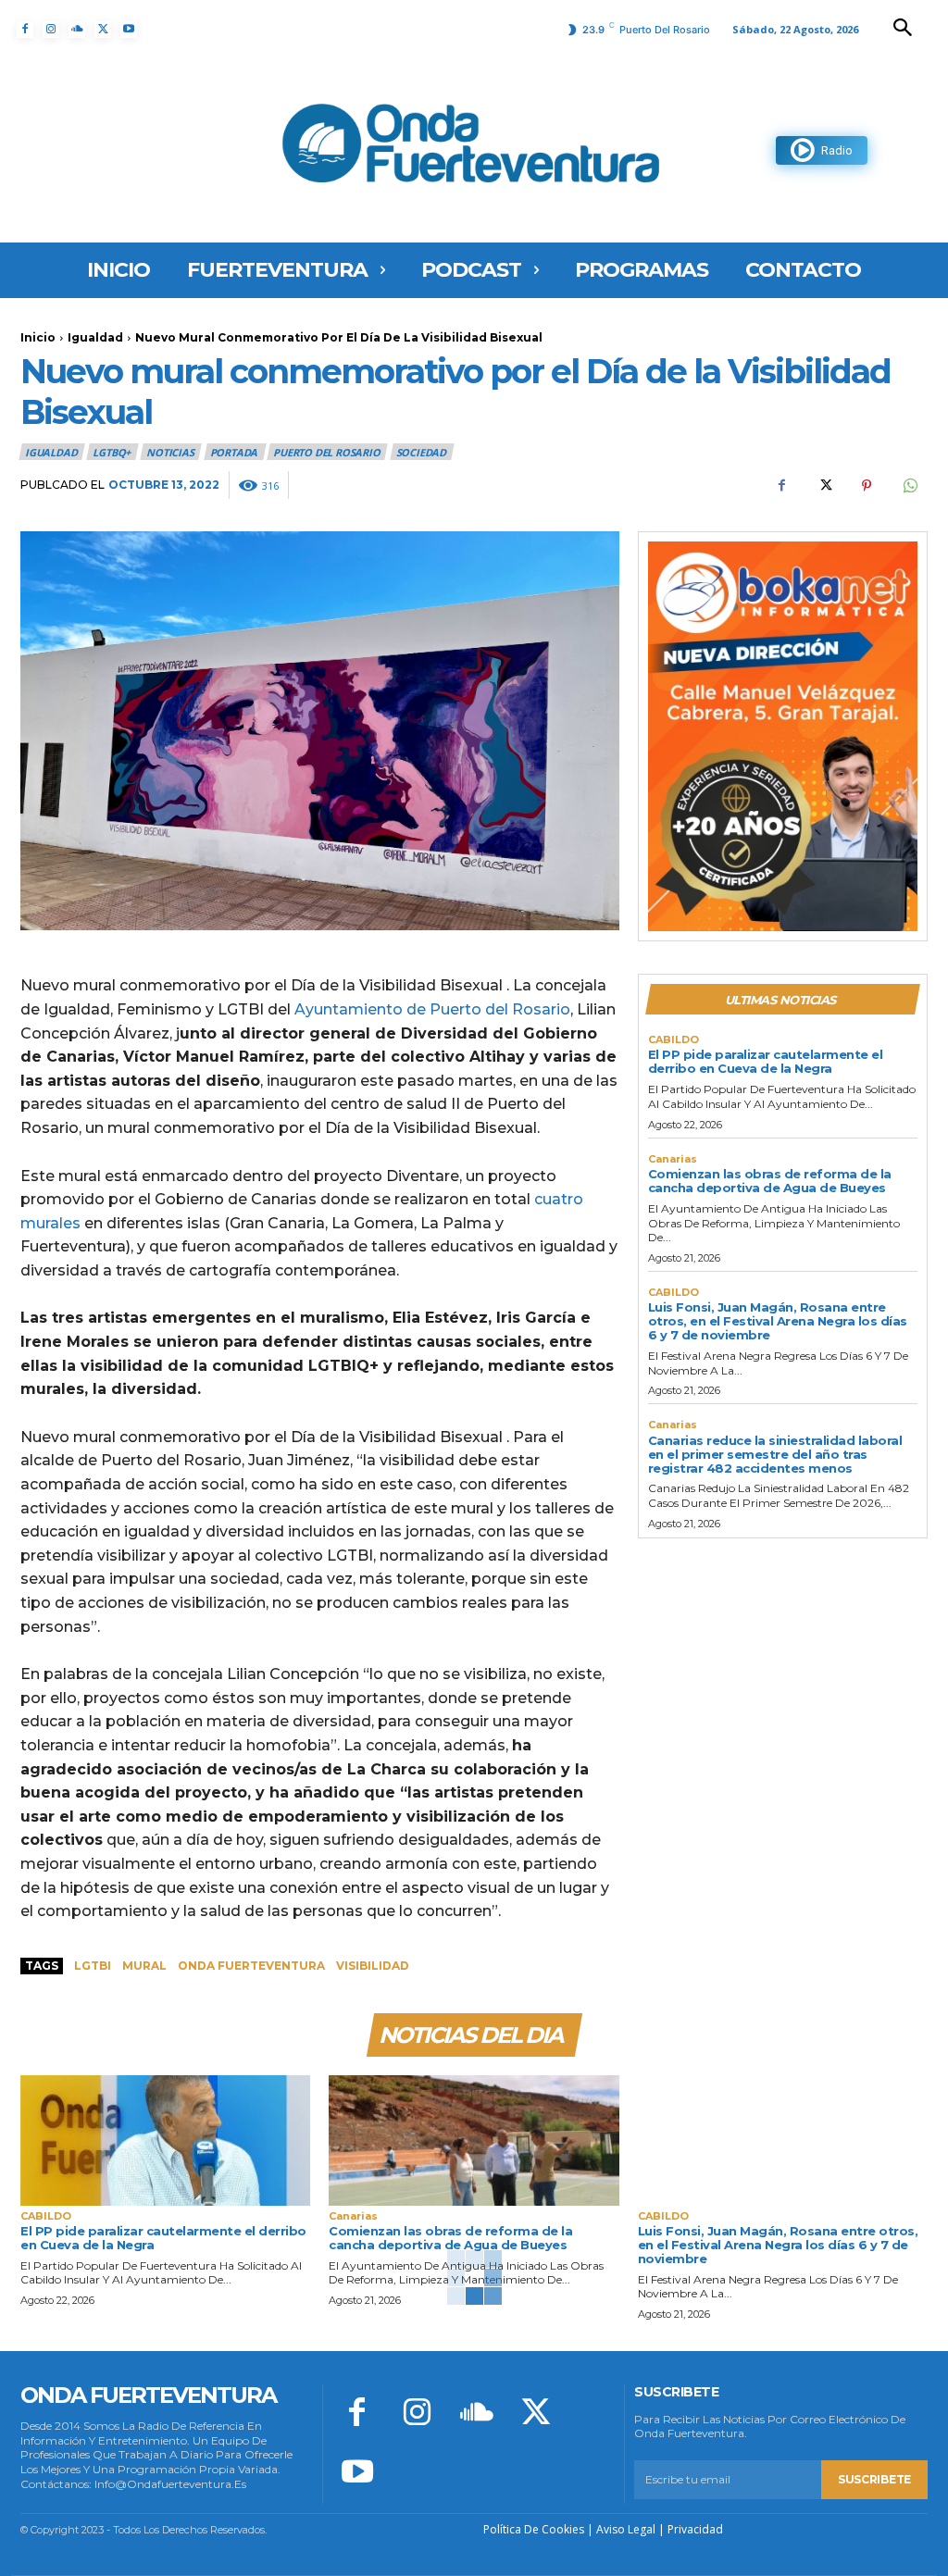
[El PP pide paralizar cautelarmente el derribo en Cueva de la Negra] (165, 2140)
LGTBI (93, 1966)
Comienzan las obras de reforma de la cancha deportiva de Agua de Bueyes (770, 1181)
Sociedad (421, 452)
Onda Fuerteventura (251, 1966)
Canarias (673, 1159)
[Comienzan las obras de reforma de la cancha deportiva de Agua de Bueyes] (474, 2140)
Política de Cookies (534, 2529)
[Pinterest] (867, 485)
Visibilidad (373, 1966)
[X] (103, 30)
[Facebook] (25, 30)
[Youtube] (129, 30)
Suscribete (874, 2479)
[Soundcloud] (77, 30)
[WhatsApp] (909, 485)
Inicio (38, 337)
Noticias (170, 452)
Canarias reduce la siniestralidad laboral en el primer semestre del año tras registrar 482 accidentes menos (775, 1454)
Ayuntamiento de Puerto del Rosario (432, 1009)
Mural (144, 1966)
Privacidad (695, 2529)
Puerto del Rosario (326, 452)
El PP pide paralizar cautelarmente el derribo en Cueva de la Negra (766, 1061)
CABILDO (674, 1040)
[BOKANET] (783, 736)
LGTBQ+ (112, 452)
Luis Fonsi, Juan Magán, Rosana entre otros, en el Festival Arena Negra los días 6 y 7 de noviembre (778, 1321)
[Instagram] (51, 30)
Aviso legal (626, 2529)
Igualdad (95, 337)
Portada (234, 452)
